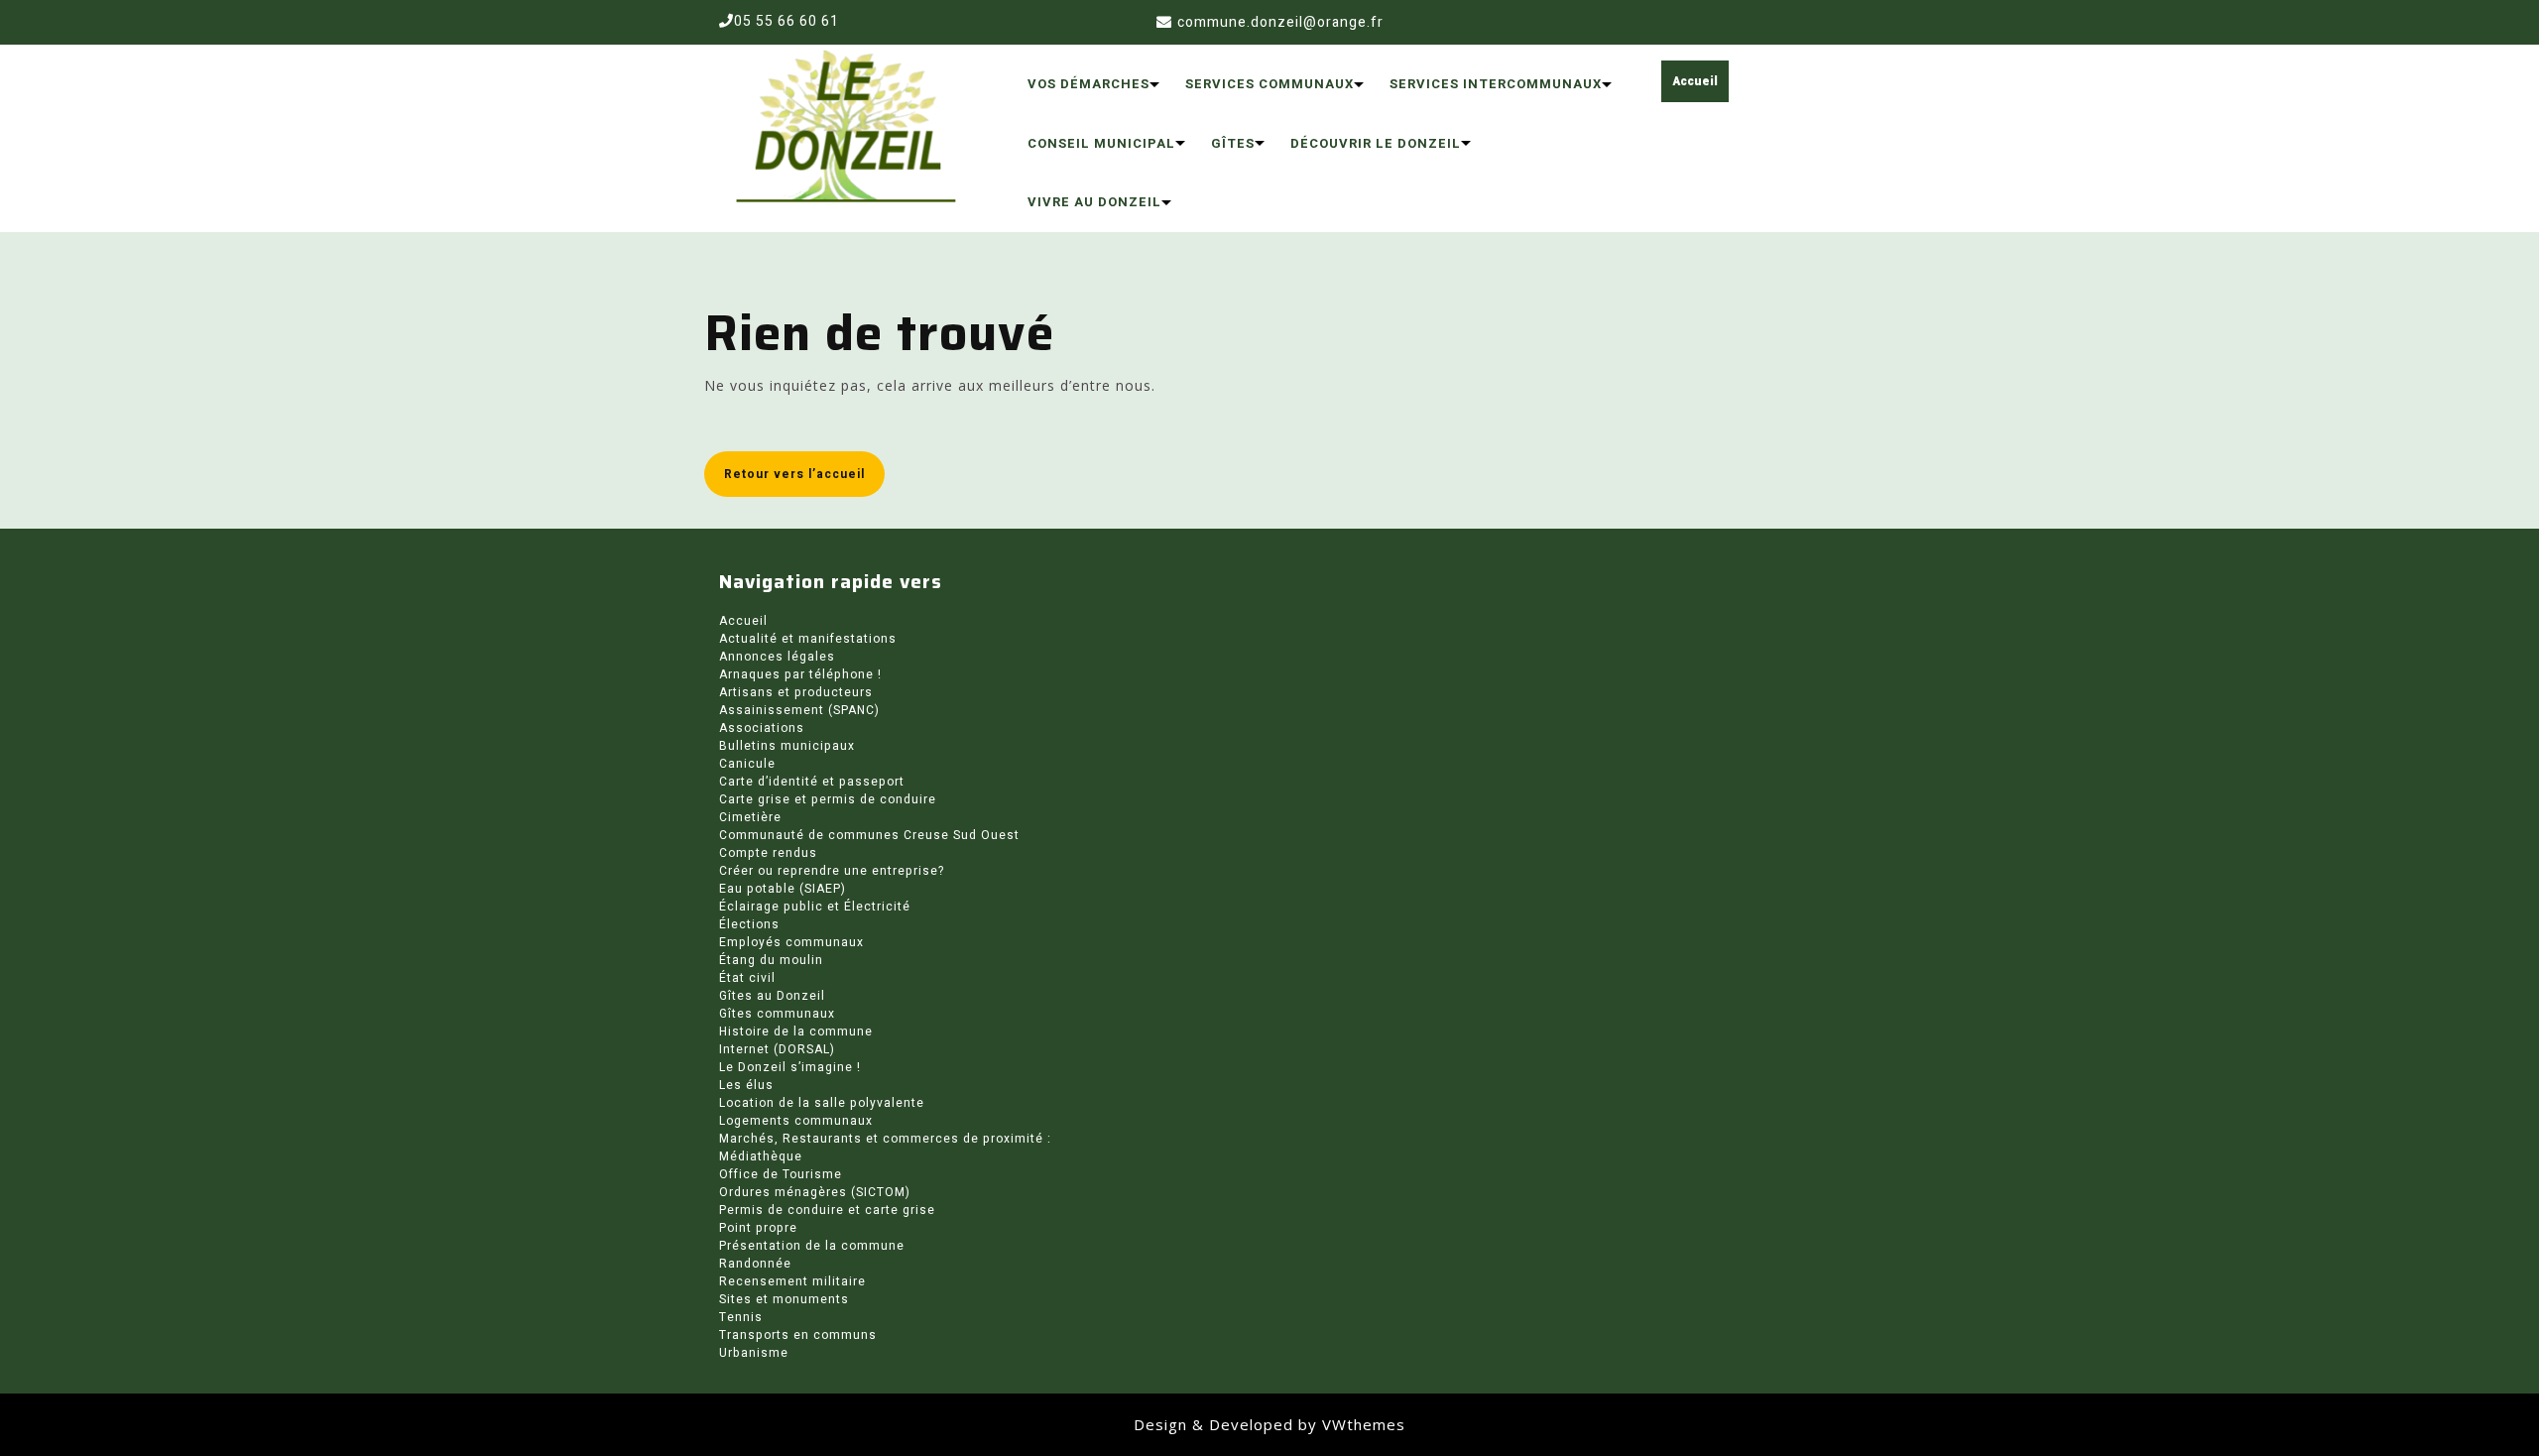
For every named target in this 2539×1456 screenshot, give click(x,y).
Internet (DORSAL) (777, 1049)
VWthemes (1364, 1424)
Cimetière (750, 817)
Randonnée (755, 1264)
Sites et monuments (784, 1299)
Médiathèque (761, 1156)
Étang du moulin (771, 960)
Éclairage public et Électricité (815, 907)
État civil (747, 978)
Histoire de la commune (796, 1031)
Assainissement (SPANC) (799, 710)
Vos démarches (1088, 84)
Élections (749, 924)
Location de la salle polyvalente (822, 1103)
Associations (762, 728)
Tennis (741, 1317)
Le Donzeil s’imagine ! (790, 1067)
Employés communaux (791, 942)
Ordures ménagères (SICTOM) (815, 1192)
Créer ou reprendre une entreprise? (832, 871)
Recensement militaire (792, 1281)
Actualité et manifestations (808, 639)
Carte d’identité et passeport (812, 782)
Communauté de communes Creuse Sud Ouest (869, 835)
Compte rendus (768, 853)
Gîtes (1233, 143)
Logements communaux (796, 1121)
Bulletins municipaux (787, 746)
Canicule (747, 764)
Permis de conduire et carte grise (827, 1210)
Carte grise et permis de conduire (828, 799)
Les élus (746, 1085)
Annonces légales (777, 657)
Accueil (1695, 81)
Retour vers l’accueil (794, 474)
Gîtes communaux (777, 1014)
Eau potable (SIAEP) (783, 889)
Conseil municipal (1101, 143)
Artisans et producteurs (796, 692)
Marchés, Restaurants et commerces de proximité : (885, 1139)
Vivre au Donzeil (1094, 202)
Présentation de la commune (812, 1246)
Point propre (758, 1228)
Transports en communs (798, 1335)
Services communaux (1269, 84)
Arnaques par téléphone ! (800, 674)
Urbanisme (754, 1353)
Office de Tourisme (781, 1174)
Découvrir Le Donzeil (1376, 143)
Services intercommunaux (1496, 84)
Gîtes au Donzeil (772, 996)
